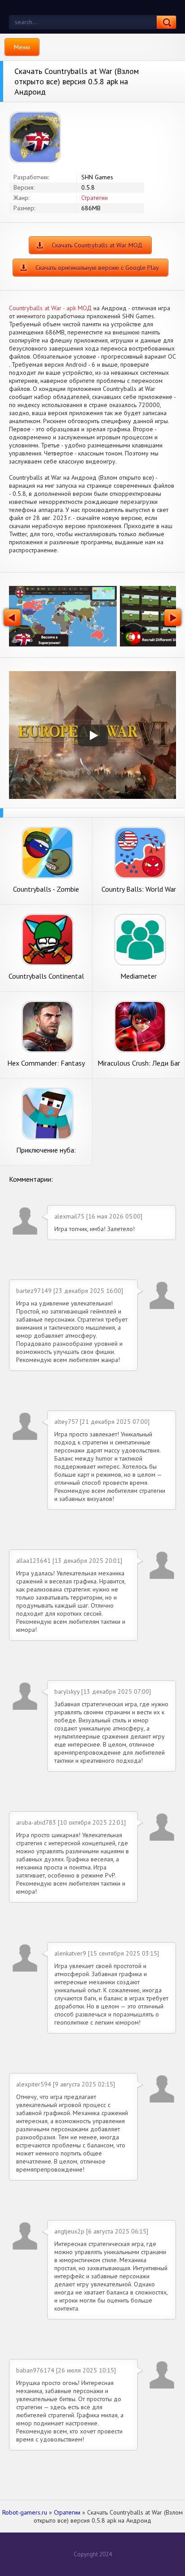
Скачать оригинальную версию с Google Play (97, 268)
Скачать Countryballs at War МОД (97, 245)
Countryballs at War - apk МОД (50, 308)
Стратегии (95, 198)
